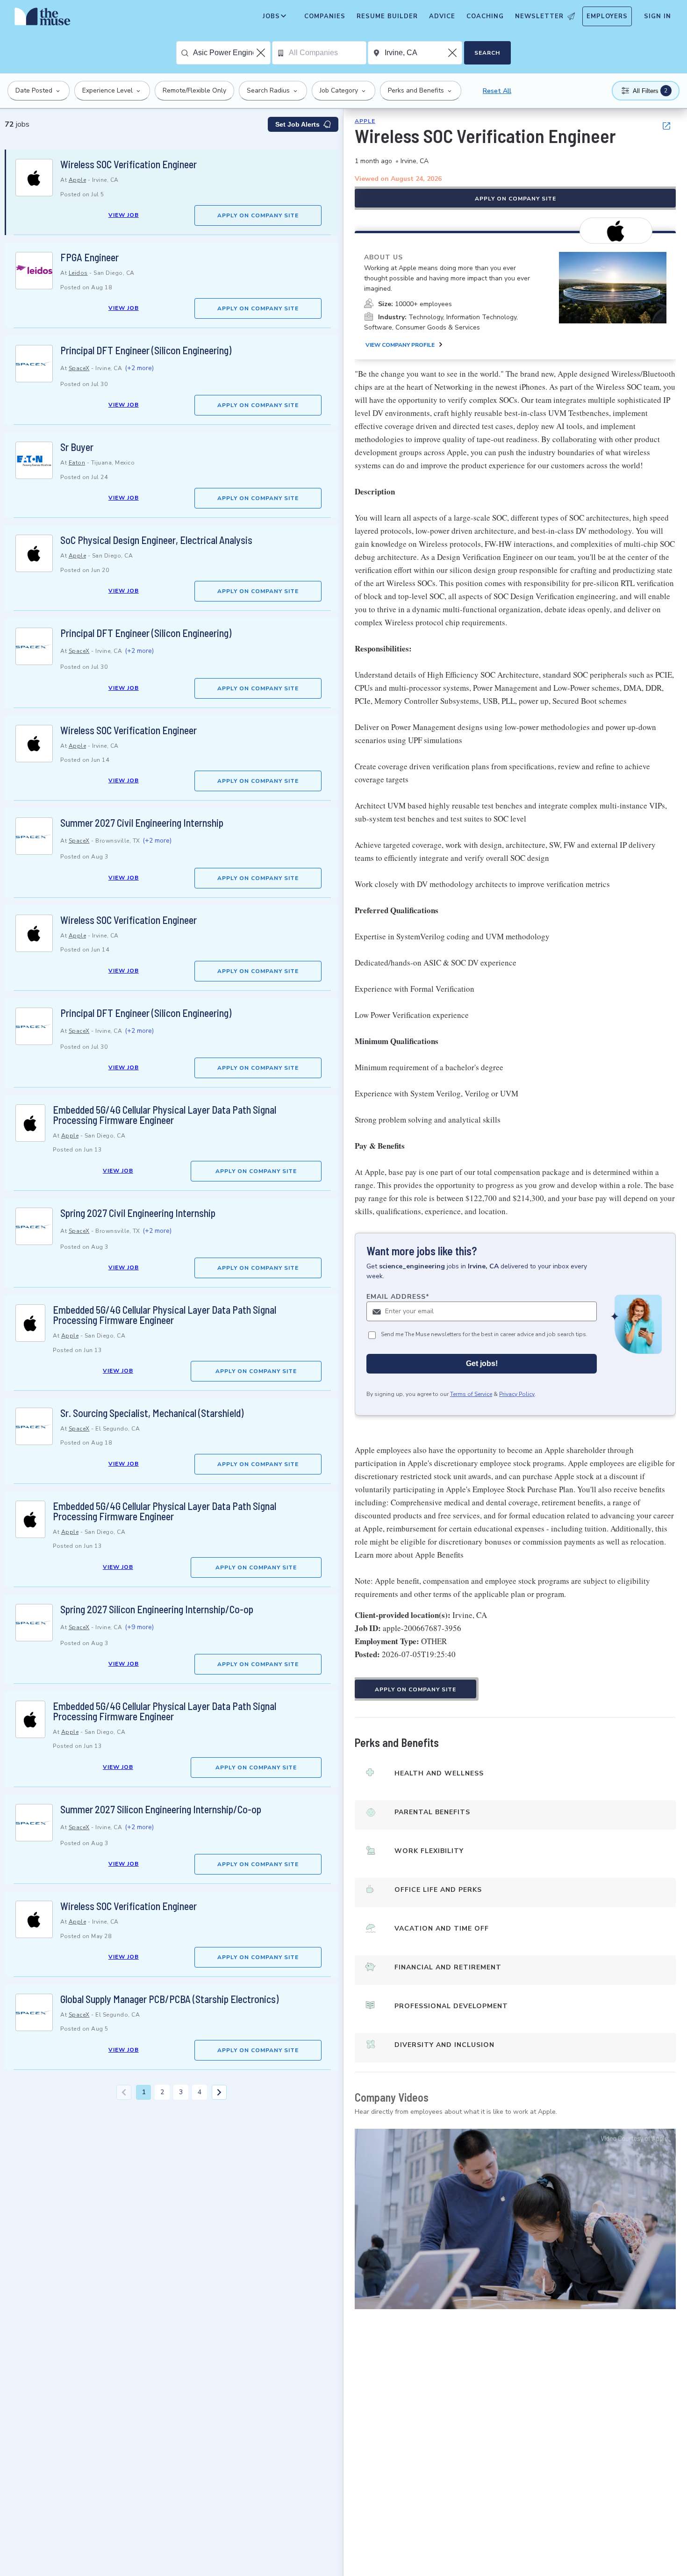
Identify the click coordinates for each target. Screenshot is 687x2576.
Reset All (497, 91)
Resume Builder (387, 16)
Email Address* (398, 1297)
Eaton (77, 463)
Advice (442, 16)
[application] (515, 2219)
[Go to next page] (219, 2092)
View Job (124, 215)
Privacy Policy (517, 1394)
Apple (78, 180)
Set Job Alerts (297, 124)
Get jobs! (482, 1363)
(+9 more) (139, 1627)
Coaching (485, 16)
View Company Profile (400, 345)
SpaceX (79, 368)
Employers (607, 16)
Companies (325, 16)
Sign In (658, 16)
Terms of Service (471, 1394)
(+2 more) (139, 368)
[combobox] (232, 53)
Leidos (78, 273)
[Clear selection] (262, 53)
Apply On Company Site (258, 215)
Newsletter (539, 16)
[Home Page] (43, 19)
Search (487, 53)
